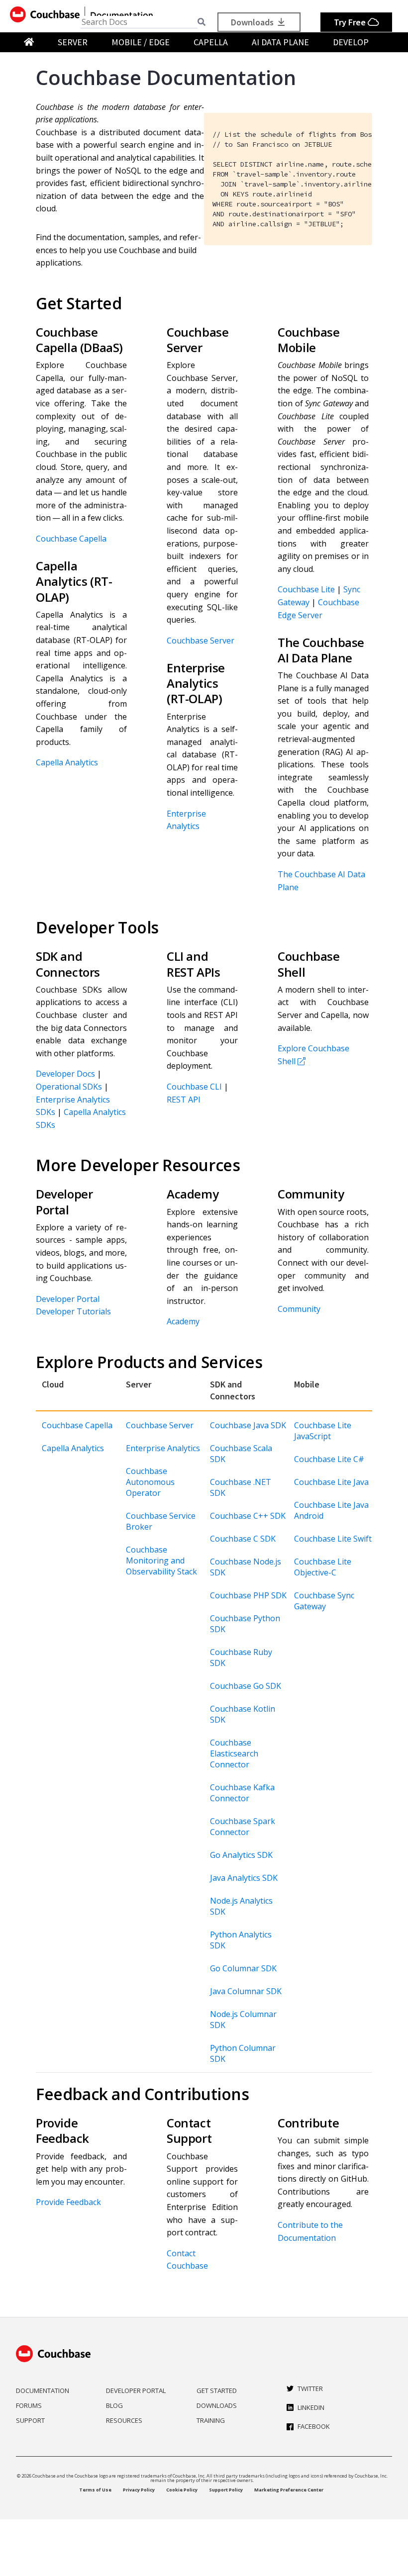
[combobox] (139, 22)
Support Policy (226, 2490)
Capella (211, 42)
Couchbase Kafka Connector (242, 1793)
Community (299, 1309)
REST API (184, 1100)
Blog (114, 2405)
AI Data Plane (280, 42)
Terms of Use (95, 2490)
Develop (351, 42)
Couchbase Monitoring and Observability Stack (161, 1561)
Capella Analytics (67, 762)
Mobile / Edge (141, 42)
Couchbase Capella (71, 539)
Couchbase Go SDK (246, 1686)
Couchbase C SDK (243, 1539)
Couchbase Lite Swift (333, 1539)
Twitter (310, 2389)
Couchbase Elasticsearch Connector (234, 1753)
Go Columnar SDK (243, 1968)
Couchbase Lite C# (329, 1459)
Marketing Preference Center (289, 2490)
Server (73, 42)
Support (30, 2420)
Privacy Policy (139, 2490)
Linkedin (311, 2407)
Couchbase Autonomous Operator (150, 1482)
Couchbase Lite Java (331, 1482)
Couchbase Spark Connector (243, 1827)
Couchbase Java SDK (248, 1425)
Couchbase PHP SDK (248, 1595)
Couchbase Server (201, 641)
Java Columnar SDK (246, 1991)
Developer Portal (68, 1299)
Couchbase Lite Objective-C (323, 1567)
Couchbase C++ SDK (248, 1516)
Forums (29, 2405)
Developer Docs (65, 1074)
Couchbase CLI (194, 1087)
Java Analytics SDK (244, 1878)
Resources (124, 2420)
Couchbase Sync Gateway (324, 1601)
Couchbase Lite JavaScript (323, 1431)
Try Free (351, 22)
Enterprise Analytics (163, 1448)
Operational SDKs (69, 1087)
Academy (183, 1321)
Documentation (43, 2391)
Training (211, 2420)
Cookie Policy (182, 2490)
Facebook (314, 2426)
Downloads (253, 22)
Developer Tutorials (73, 1311)
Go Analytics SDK (241, 1855)
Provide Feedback (68, 2202)
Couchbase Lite (306, 589)
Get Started (217, 2391)
